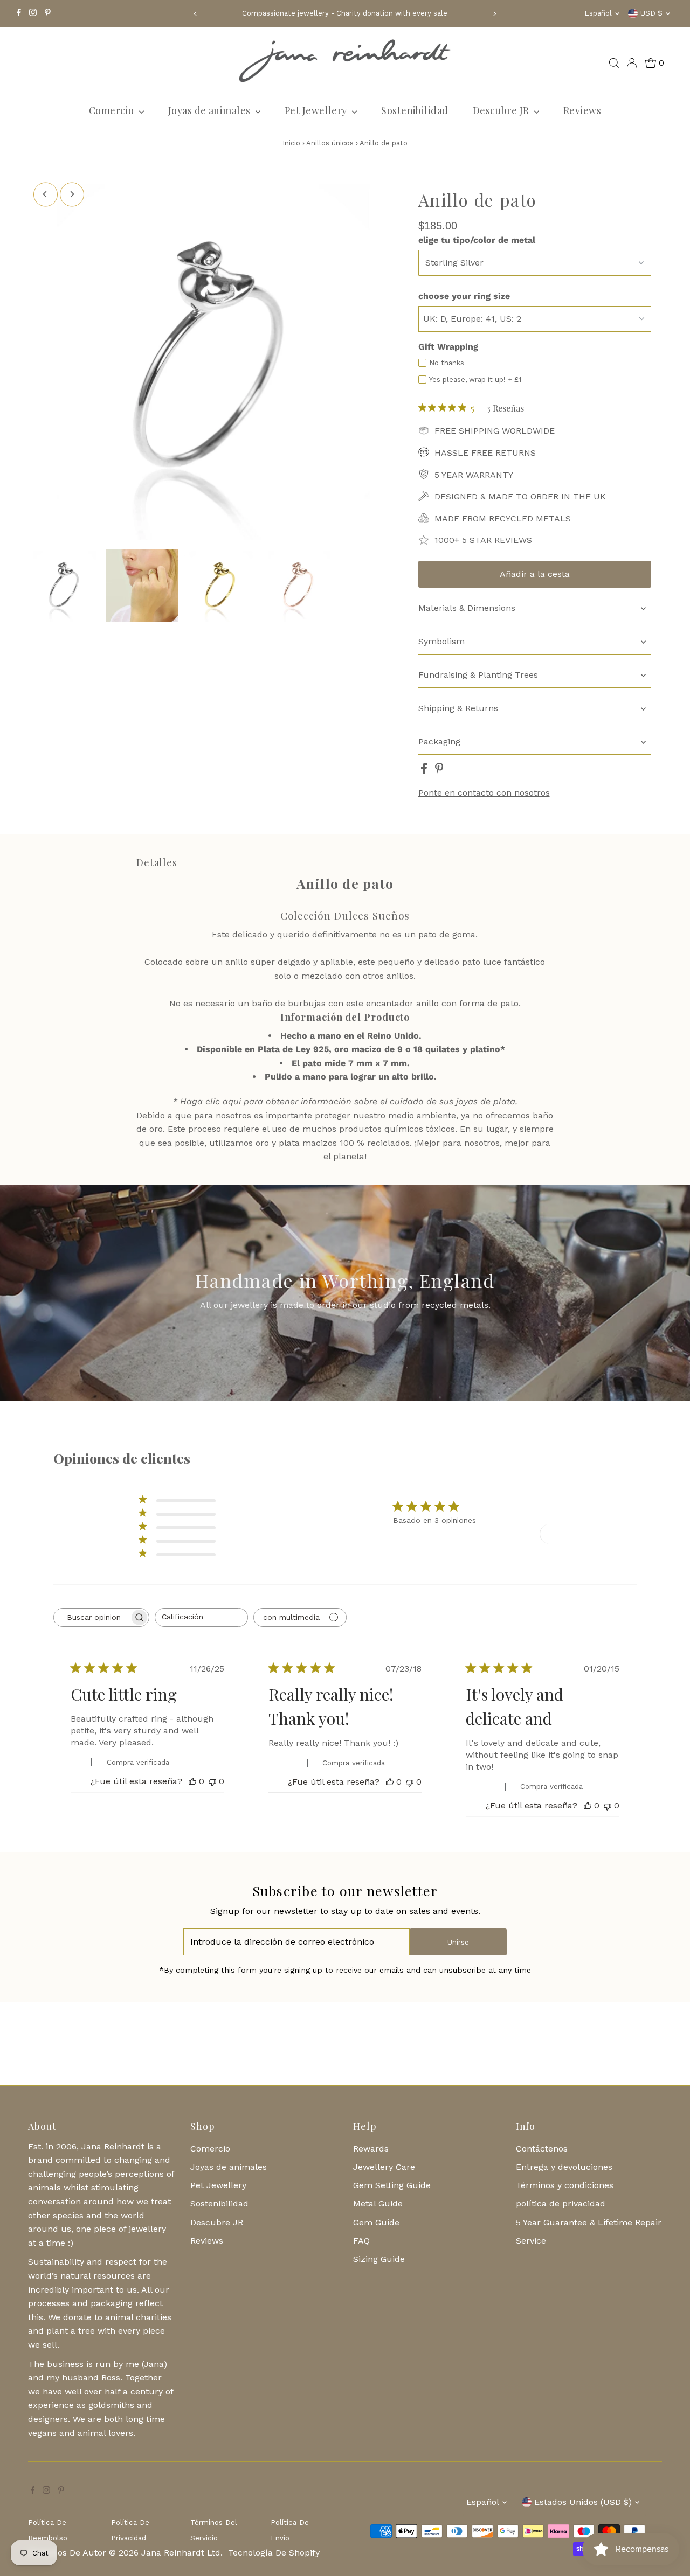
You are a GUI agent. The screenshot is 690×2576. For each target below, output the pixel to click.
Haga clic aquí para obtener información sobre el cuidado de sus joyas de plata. (349, 1101)
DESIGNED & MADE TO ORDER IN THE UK (520, 496)
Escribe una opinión (584, 1533)
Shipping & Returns (458, 708)
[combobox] (201, 1617)
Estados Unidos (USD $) (583, 2502)
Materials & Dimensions (467, 608)
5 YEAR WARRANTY (474, 475)
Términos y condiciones (565, 2185)
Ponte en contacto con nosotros (484, 793)
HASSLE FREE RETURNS (485, 453)
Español (598, 13)
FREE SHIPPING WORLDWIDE (495, 431)
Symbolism (441, 641)
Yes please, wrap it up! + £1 (475, 380)
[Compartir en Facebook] (425, 771)
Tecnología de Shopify (274, 2553)
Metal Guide (378, 2203)
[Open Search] (614, 63)
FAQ (361, 2241)
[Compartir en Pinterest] (439, 771)
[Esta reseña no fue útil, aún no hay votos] (212, 1781)
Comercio (113, 110)
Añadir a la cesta (535, 574)
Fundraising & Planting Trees (478, 675)
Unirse (458, 1942)
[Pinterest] (48, 13)
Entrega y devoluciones (564, 2167)
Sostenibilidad (415, 110)
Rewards (371, 2149)
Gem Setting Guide (392, 2185)
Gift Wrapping (448, 347)
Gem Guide (376, 2222)
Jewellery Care (384, 2167)
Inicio (291, 143)
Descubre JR (502, 110)
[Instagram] (33, 13)
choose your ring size (464, 296)
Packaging (439, 742)
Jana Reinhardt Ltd (181, 2553)
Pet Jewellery (317, 110)
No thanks (447, 363)
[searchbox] (92, 1617)
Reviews (582, 110)
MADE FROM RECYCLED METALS (503, 518)
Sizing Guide (379, 2259)
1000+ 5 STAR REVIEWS (483, 540)
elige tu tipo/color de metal (477, 240)
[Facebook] (19, 13)
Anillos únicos (331, 143)
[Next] (494, 14)
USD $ (651, 13)
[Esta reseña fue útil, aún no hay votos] (192, 1781)
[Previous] (196, 14)
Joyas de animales (211, 110)
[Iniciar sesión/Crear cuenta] (632, 63)
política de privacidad (561, 2203)
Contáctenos (542, 2149)
